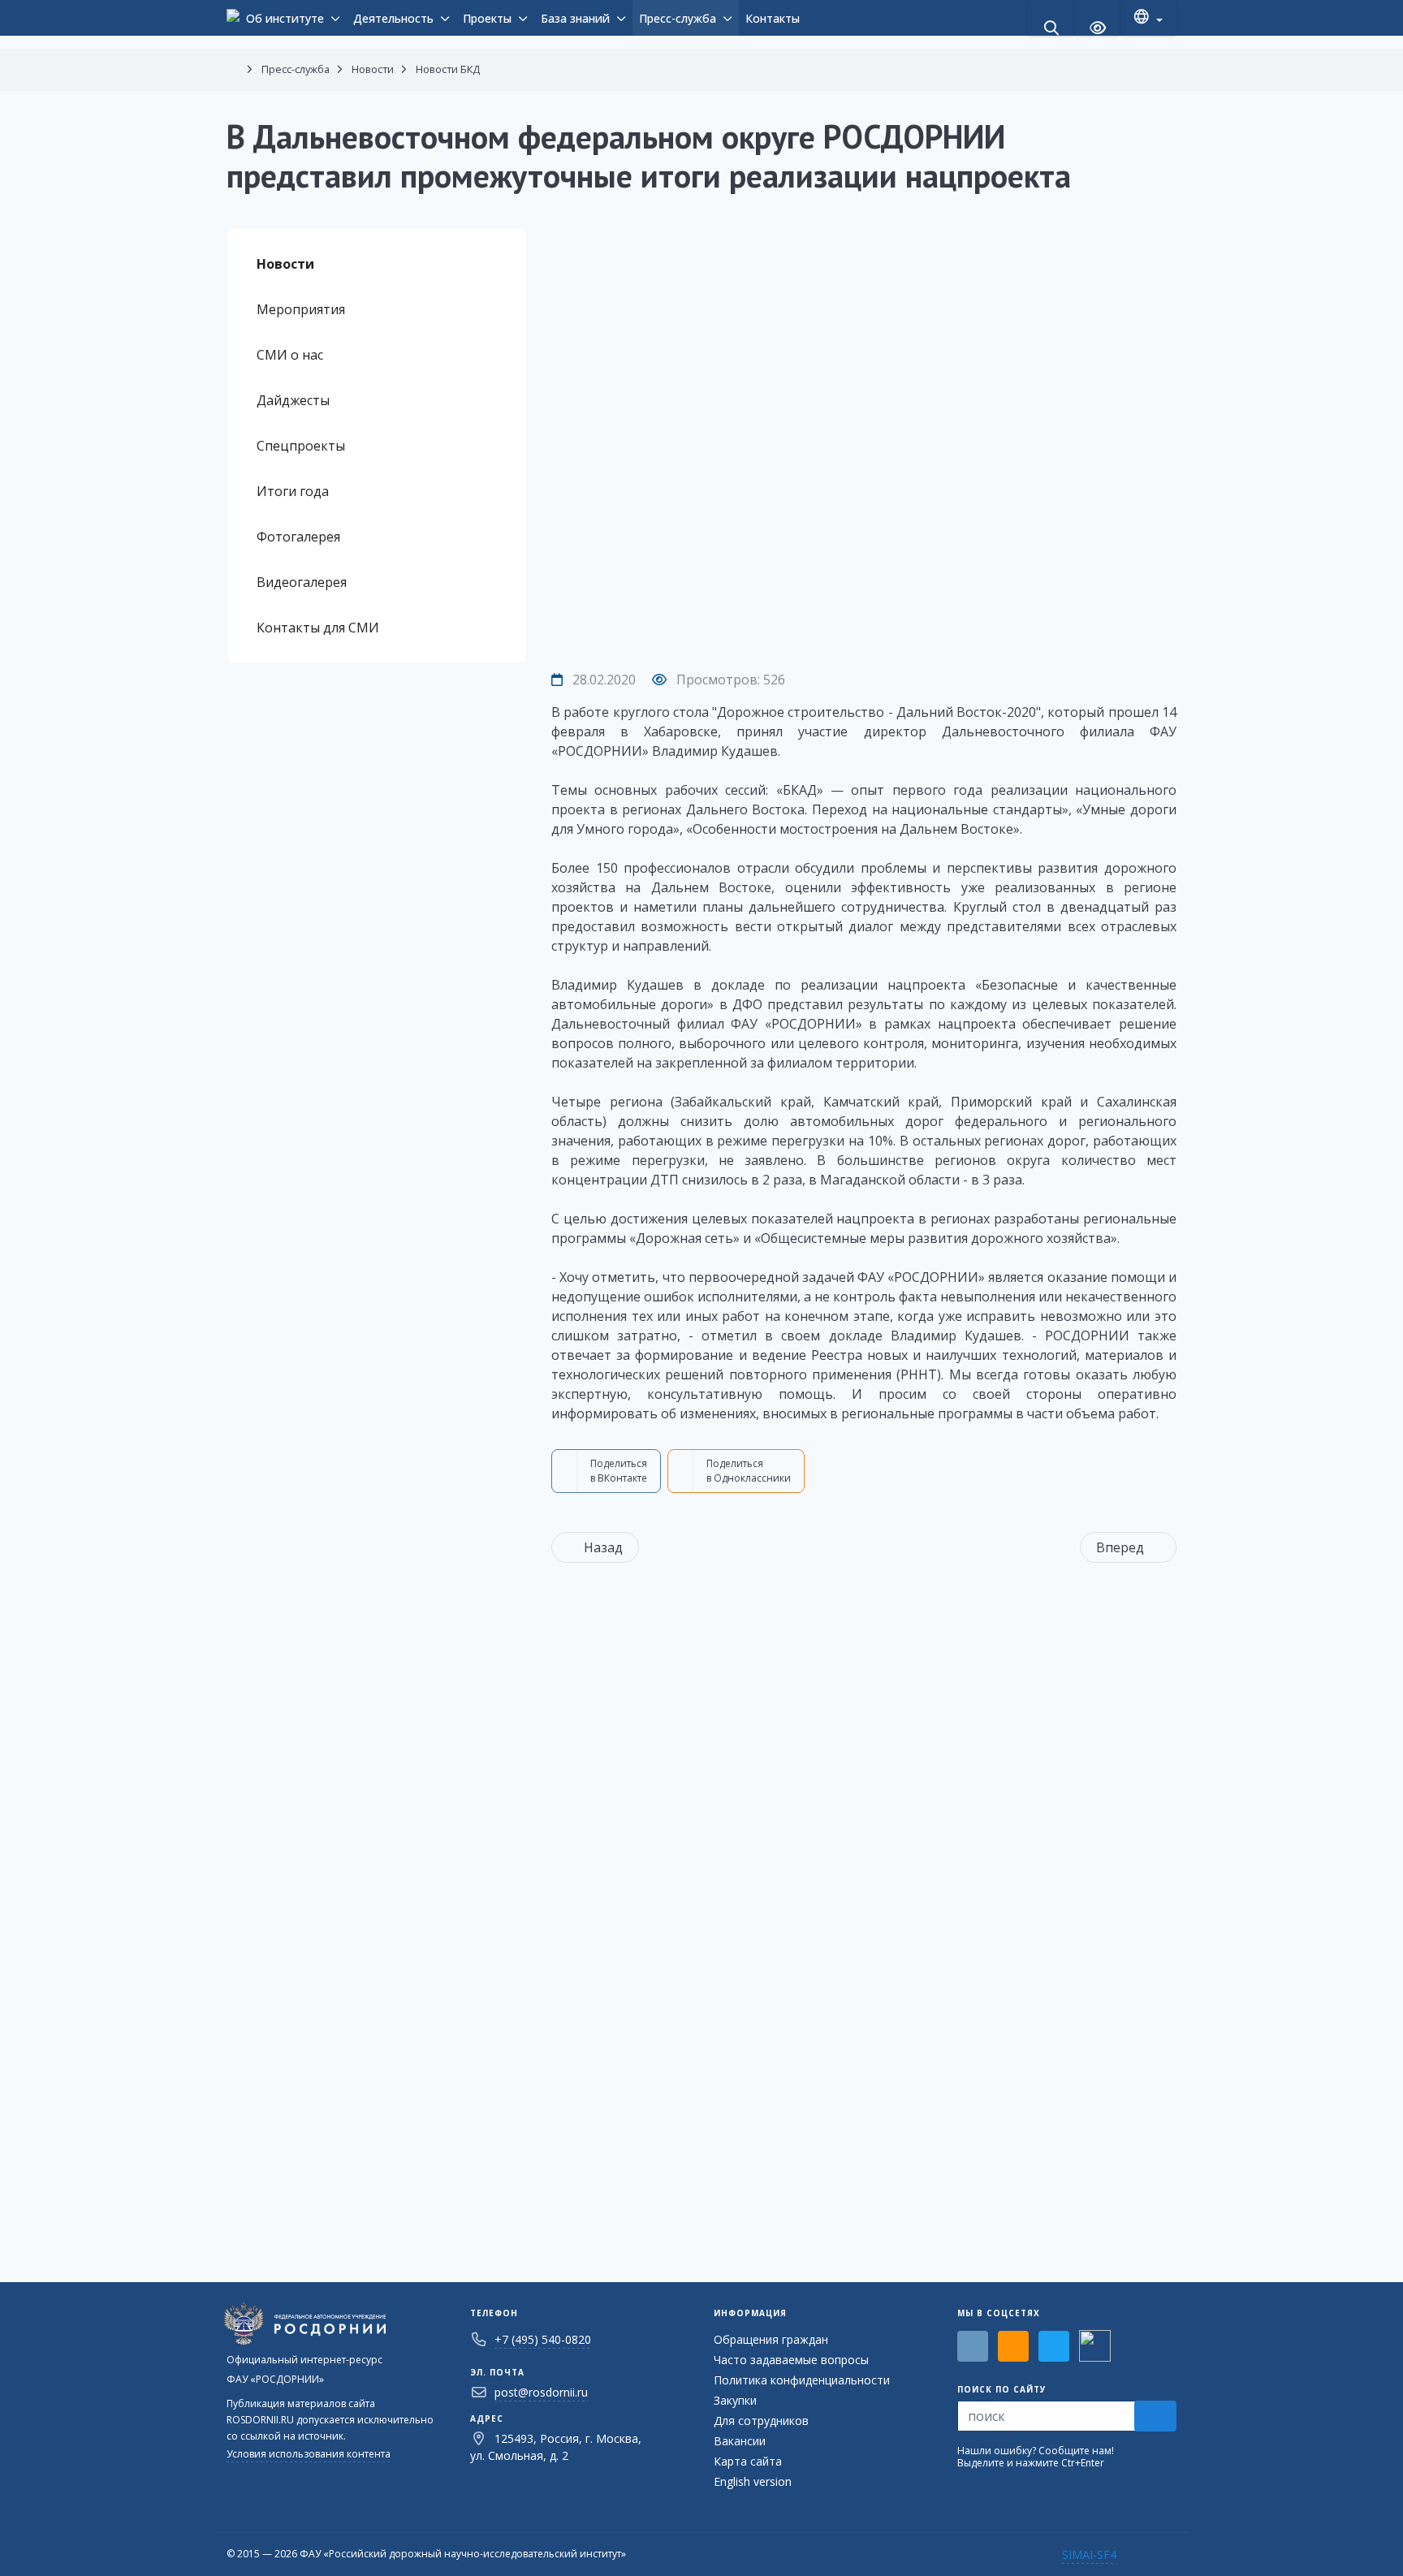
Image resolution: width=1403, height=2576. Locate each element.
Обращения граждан (771, 2339)
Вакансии (740, 2441)
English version (753, 2481)
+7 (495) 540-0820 (543, 2339)
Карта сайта (748, 2461)
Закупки (735, 2400)
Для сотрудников (761, 2421)
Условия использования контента (309, 2454)
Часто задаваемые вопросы (791, 2360)
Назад (603, 1547)
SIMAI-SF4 (1089, 2554)
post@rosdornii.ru (541, 2392)
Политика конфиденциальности (802, 2380)
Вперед (1120, 1547)
